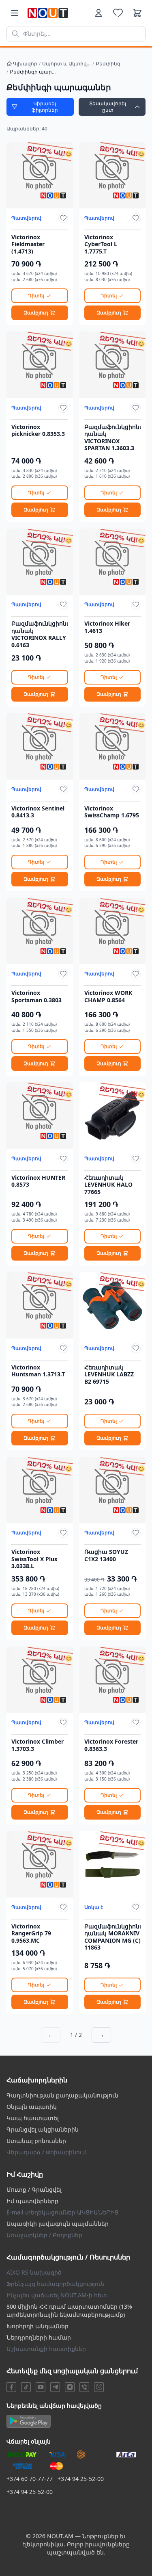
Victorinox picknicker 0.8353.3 (38, 430)
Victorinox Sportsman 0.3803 (36, 996)
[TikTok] (26, 2387)
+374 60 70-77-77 (30, 2479)
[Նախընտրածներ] (118, 13)
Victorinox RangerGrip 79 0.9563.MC (31, 1934)
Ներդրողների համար (39, 2337)
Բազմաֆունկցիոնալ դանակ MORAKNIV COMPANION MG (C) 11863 (113, 1937)
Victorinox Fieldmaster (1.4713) (28, 244)
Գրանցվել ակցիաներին (43, 2129)
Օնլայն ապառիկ (32, 2107)
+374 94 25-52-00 (81, 2479)
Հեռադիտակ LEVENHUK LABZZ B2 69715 (109, 1375)
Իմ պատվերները (32, 2201)
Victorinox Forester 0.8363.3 (111, 1745)
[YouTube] (41, 2387)
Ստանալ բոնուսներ (36, 2141)
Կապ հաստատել (33, 2118)
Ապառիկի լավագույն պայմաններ (58, 2224)
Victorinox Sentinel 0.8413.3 (38, 812)
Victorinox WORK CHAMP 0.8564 (108, 996)
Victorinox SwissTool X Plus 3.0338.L (34, 1559)
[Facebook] (11, 2387)
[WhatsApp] (99, 2387)
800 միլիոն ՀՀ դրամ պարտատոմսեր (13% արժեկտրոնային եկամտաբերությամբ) (69, 2311)
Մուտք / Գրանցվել (34, 2189)
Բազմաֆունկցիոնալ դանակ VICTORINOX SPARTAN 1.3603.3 (113, 438)
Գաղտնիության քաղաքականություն (62, 2095)
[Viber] (84, 2387)
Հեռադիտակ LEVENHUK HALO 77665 (108, 1185)
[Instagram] (70, 2387)
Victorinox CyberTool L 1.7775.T (101, 244)
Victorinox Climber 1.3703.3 (37, 1745)
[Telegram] (55, 2387)
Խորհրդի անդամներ (37, 2326)
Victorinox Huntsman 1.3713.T (38, 1371)
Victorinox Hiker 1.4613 (107, 627)
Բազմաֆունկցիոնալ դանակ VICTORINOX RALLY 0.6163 (40, 634)
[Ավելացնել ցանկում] (63, 218)
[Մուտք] (98, 13)
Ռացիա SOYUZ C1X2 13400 (106, 1555)
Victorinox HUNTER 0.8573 (38, 1181)
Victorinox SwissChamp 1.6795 (112, 812)
